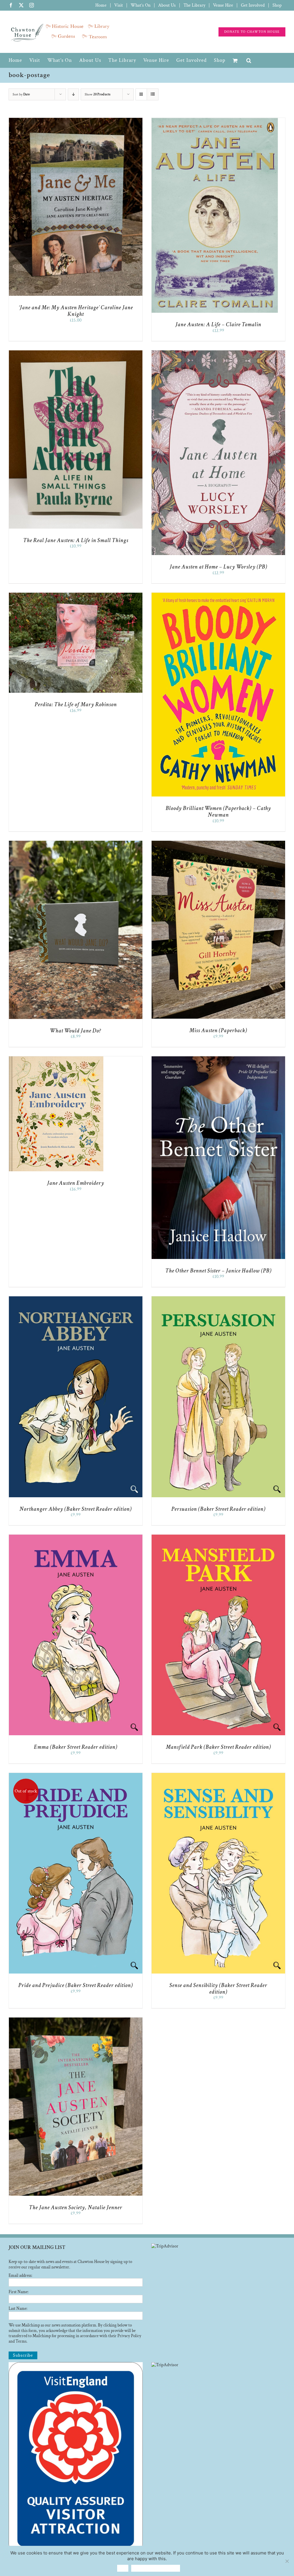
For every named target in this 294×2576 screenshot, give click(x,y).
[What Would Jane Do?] (76, 843)
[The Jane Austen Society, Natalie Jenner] (76, 2020)
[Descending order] (73, 94)
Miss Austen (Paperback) (218, 1030)
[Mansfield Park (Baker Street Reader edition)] (218, 1537)
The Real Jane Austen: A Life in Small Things (76, 540)
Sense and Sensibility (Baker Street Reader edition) (218, 1989)
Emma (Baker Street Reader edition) (76, 1747)
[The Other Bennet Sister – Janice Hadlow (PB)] (218, 1059)
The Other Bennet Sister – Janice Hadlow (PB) (218, 1271)
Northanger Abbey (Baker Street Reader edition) (76, 1509)
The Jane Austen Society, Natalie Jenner (76, 2208)
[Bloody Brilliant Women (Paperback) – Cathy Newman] (218, 595)
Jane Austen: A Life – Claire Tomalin (218, 325)
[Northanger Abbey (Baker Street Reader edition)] (76, 1299)
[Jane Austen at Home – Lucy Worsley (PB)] (218, 353)
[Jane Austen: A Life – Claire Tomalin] (215, 121)
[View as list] (153, 94)
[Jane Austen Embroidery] (56, 1059)
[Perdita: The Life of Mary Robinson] (76, 595)
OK (123, 2568)
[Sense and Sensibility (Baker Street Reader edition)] (218, 1776)
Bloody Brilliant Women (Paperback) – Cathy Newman (218, 812)
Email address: (20, 2275)
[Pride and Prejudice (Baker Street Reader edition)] (76, 1776)
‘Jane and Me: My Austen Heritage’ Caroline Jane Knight (76, 311)
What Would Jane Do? (76, 1031)
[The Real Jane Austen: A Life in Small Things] (76, 353)
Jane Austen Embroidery (76, 1183)
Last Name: (18, 2309)
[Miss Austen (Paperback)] (218, 843)
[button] (249, 60)
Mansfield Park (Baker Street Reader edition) (218, 1747)
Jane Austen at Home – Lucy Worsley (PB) (218, 567)
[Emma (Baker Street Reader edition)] (76, 1537)
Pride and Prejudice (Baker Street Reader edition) (76, 1985)
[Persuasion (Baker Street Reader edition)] (218, 1299)
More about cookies (156, 2568)
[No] (287, 2561)
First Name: (19, 2292)
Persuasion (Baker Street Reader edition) (218, 1509)
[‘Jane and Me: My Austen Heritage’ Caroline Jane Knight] (76, 121)
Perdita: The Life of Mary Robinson (76, 705)
